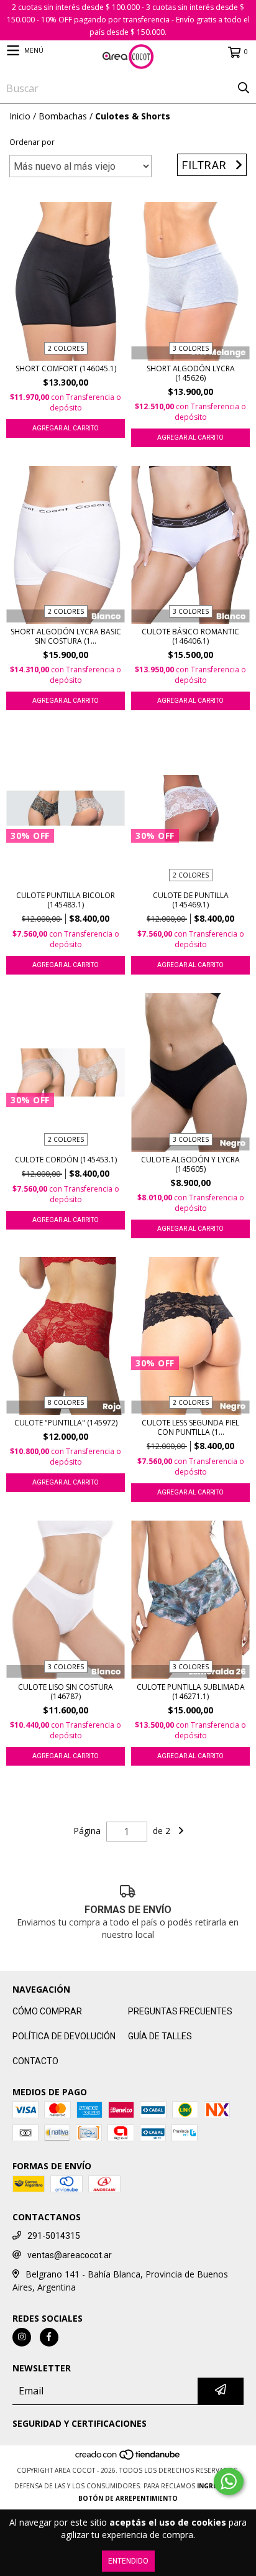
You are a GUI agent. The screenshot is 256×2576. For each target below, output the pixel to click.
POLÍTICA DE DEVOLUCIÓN (64, 2036)
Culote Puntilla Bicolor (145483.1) (66, 900)
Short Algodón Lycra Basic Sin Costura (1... (66, 636)
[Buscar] (244, 88)
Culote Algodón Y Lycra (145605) (190, 1164)
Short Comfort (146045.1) (66, 368)
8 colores (66, 1402)
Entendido (128, 2561)
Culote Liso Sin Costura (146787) (66, 1692)
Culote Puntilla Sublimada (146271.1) (191, 1692)
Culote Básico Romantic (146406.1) (190, 636)
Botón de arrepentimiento (128, 2498)
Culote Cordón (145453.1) (66, 1160)
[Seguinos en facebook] (49, 2337)
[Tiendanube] (128, 2458)
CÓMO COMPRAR (47, 2011)
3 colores (191, 348)
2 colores (66, 348)
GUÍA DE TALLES (160, 2036)
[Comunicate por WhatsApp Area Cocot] (229, 2481)
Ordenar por (32, 142)
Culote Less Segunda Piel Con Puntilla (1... (190, 1427)
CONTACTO (35, 2061)
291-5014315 (54, 2236)
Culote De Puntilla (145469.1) (191, 900)
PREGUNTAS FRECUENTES (180, 2011)
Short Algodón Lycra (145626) (191, 373)
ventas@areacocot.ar (70, 2255)
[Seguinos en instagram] (22, 2337)
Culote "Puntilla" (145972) (66, 1423)
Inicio (20, 116)
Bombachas (63, 116)
